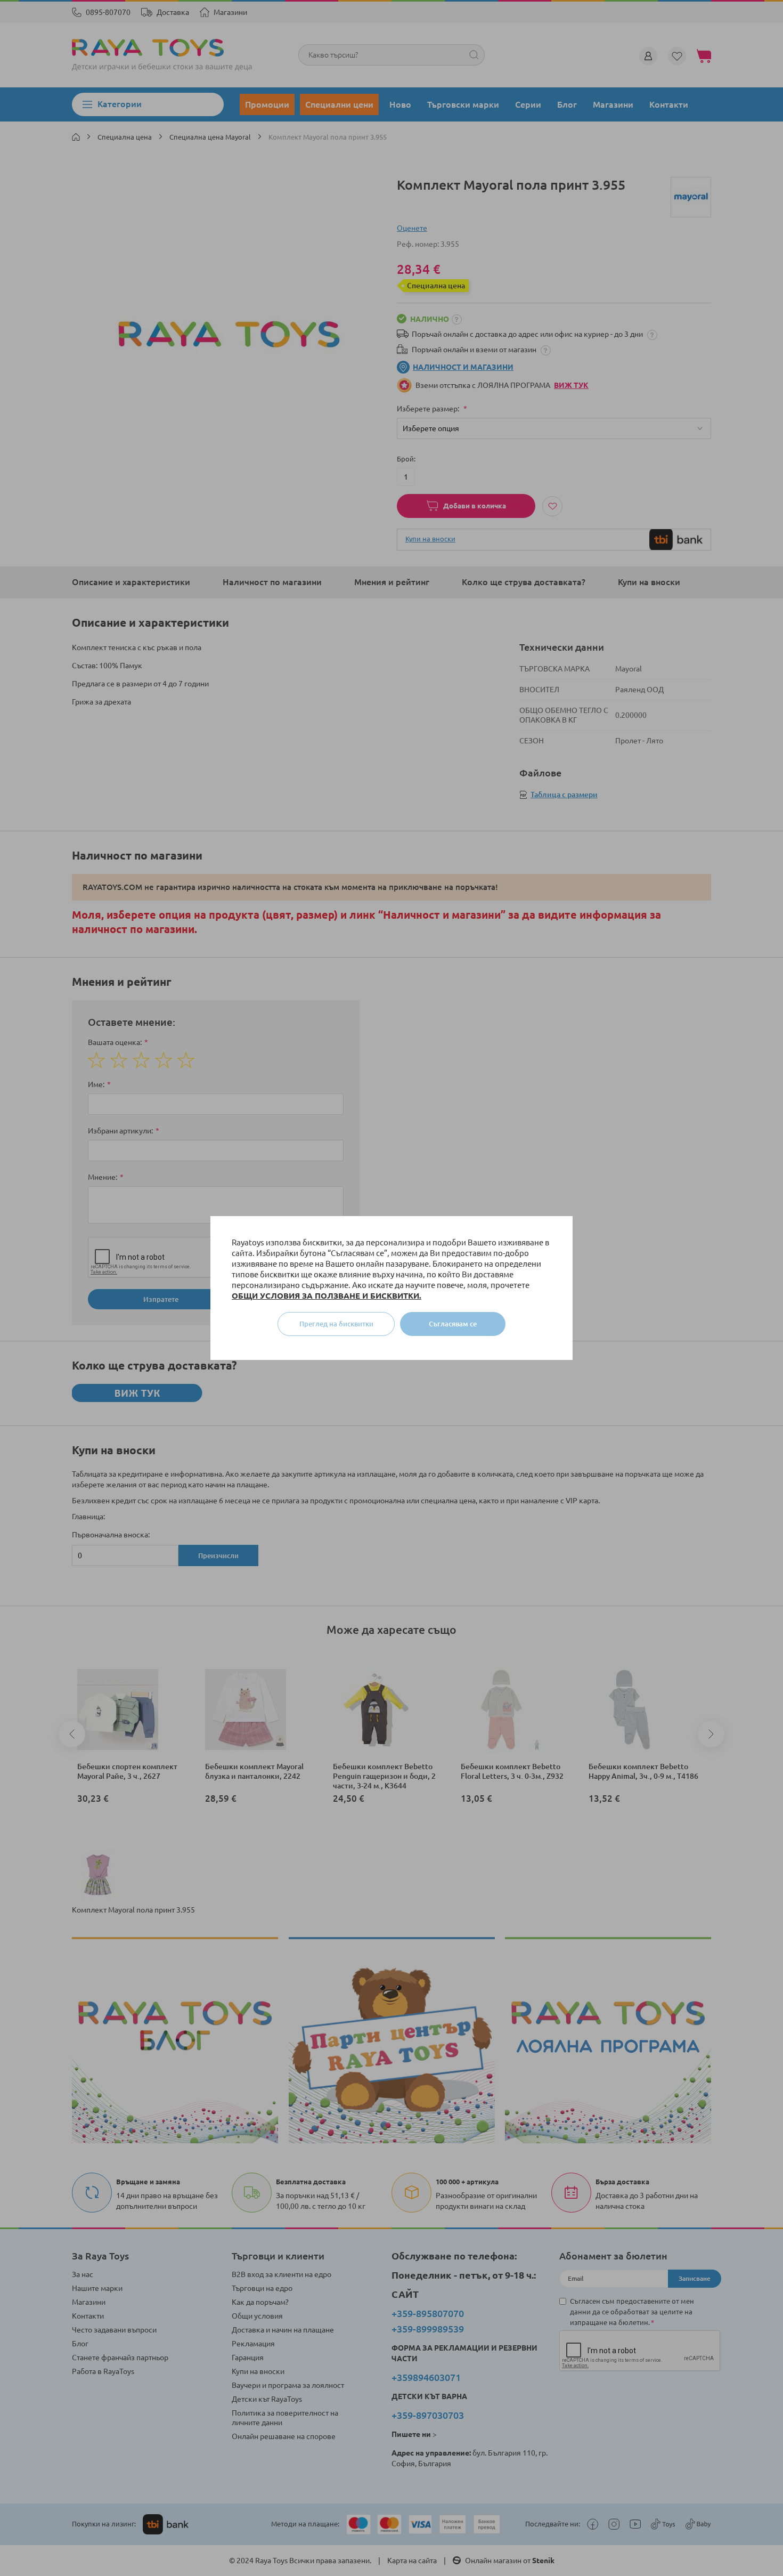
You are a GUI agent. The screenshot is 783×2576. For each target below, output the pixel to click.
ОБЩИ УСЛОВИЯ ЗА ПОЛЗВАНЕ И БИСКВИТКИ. (327, 1296)
